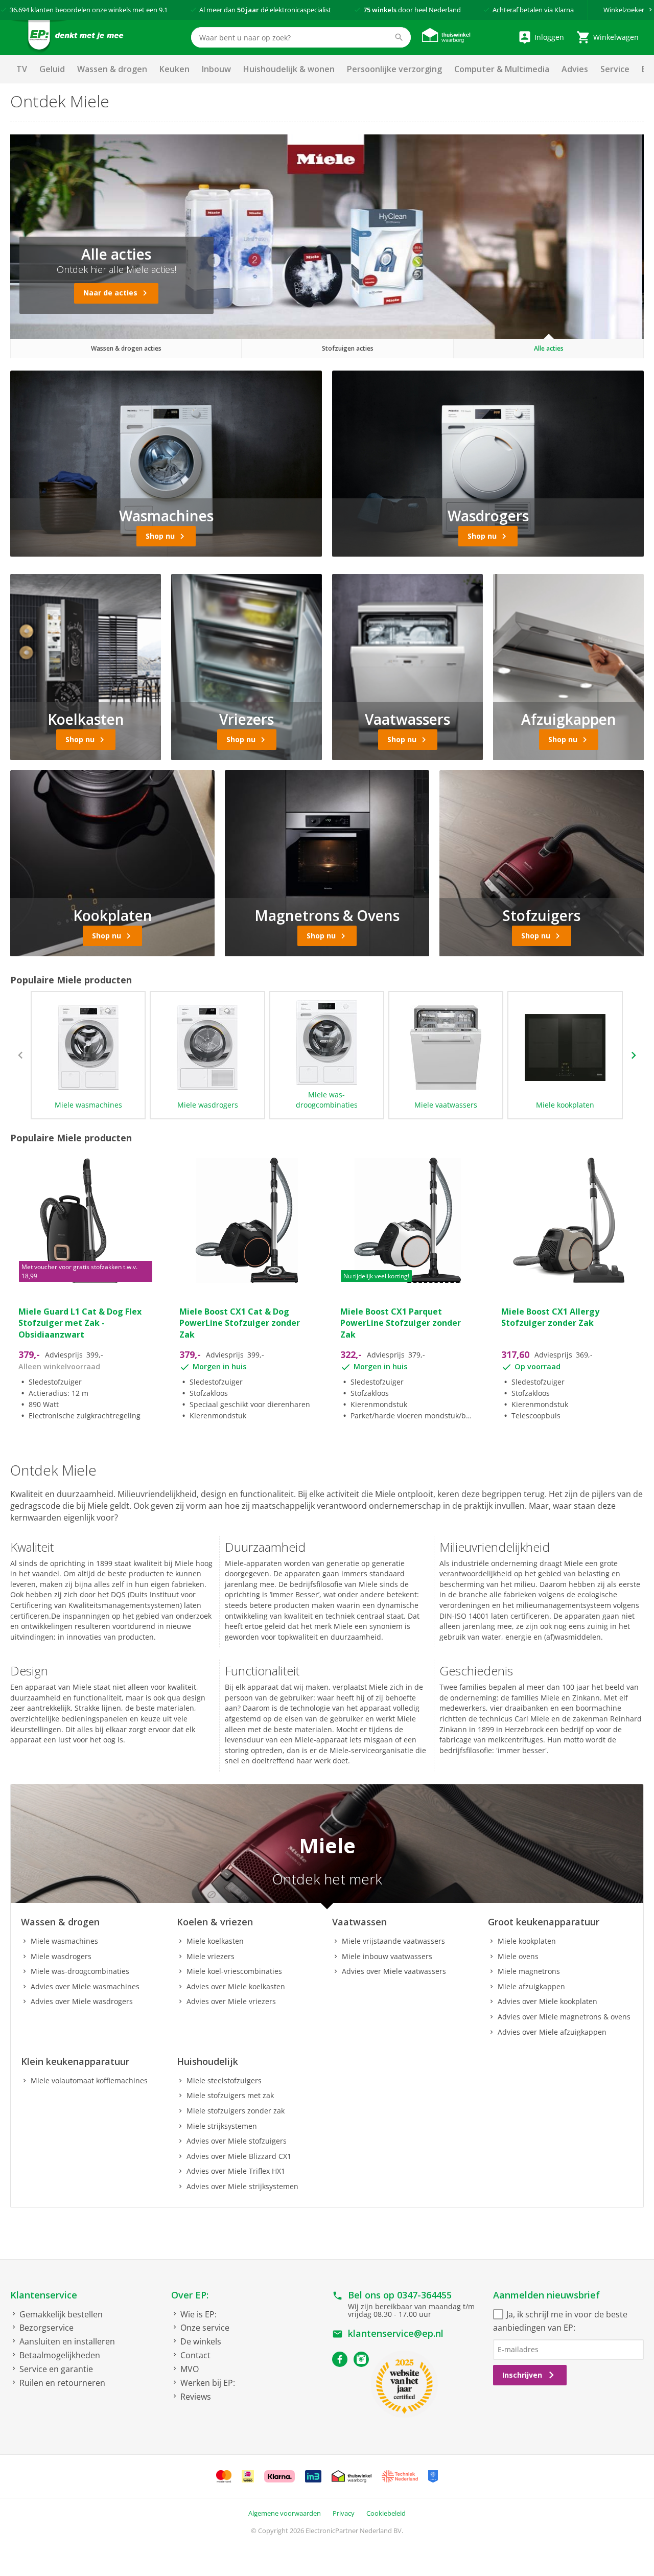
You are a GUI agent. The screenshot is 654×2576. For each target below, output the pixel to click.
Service (615, 69)
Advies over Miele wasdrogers (82, 2001)
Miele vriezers (211, 1956)
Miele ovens (518, 1956)
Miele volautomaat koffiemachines (89, 2080)
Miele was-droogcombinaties (327, 1100)
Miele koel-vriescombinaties (234, 1971)
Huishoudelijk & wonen (289, 69)
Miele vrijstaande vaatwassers (393, 1941)
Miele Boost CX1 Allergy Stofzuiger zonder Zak (550, 1317)
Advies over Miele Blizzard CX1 (239, 2156)
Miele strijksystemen (222, 2126)
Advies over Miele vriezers (231, 2001)
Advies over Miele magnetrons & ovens (564, 2017)
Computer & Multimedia (502, 69)
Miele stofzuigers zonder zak (236, 2111)
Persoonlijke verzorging (394, 69)
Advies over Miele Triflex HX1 (236, 2171)
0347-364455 (424, 2295)
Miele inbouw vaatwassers (387, 1956)
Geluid (52, 69)
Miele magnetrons (529, 1971)
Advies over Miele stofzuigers (237, 2141)
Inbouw (216, 69)
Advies (575, 69)
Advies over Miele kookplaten (547, 2001)
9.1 (163, 10)
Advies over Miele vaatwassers (394, 1971)
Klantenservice (44, 2295)
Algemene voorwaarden (285, 2513)
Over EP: (190, 2295)
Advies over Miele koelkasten (236, 1986)
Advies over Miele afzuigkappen (552, 2032)
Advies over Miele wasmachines (85, 1986)
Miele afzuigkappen (531, 1986)
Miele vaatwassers (446, 1105)
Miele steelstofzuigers (224, 2080)
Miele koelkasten (215, 1941)
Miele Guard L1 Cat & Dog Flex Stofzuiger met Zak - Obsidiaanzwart (80, 1323)
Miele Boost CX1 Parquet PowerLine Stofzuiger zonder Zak (401, 1323)
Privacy (344, 2513)
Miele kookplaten (565, 1105)
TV (22, 69)
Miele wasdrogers (208, 1105)
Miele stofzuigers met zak (230, 2095)
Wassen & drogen (112, 69)
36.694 (19, 10)
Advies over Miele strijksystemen (242, 2186)
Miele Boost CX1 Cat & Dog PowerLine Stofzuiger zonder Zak (240, 1323)
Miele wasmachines (88, 1105)
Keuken (174, 69)
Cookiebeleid (386, 2513)
